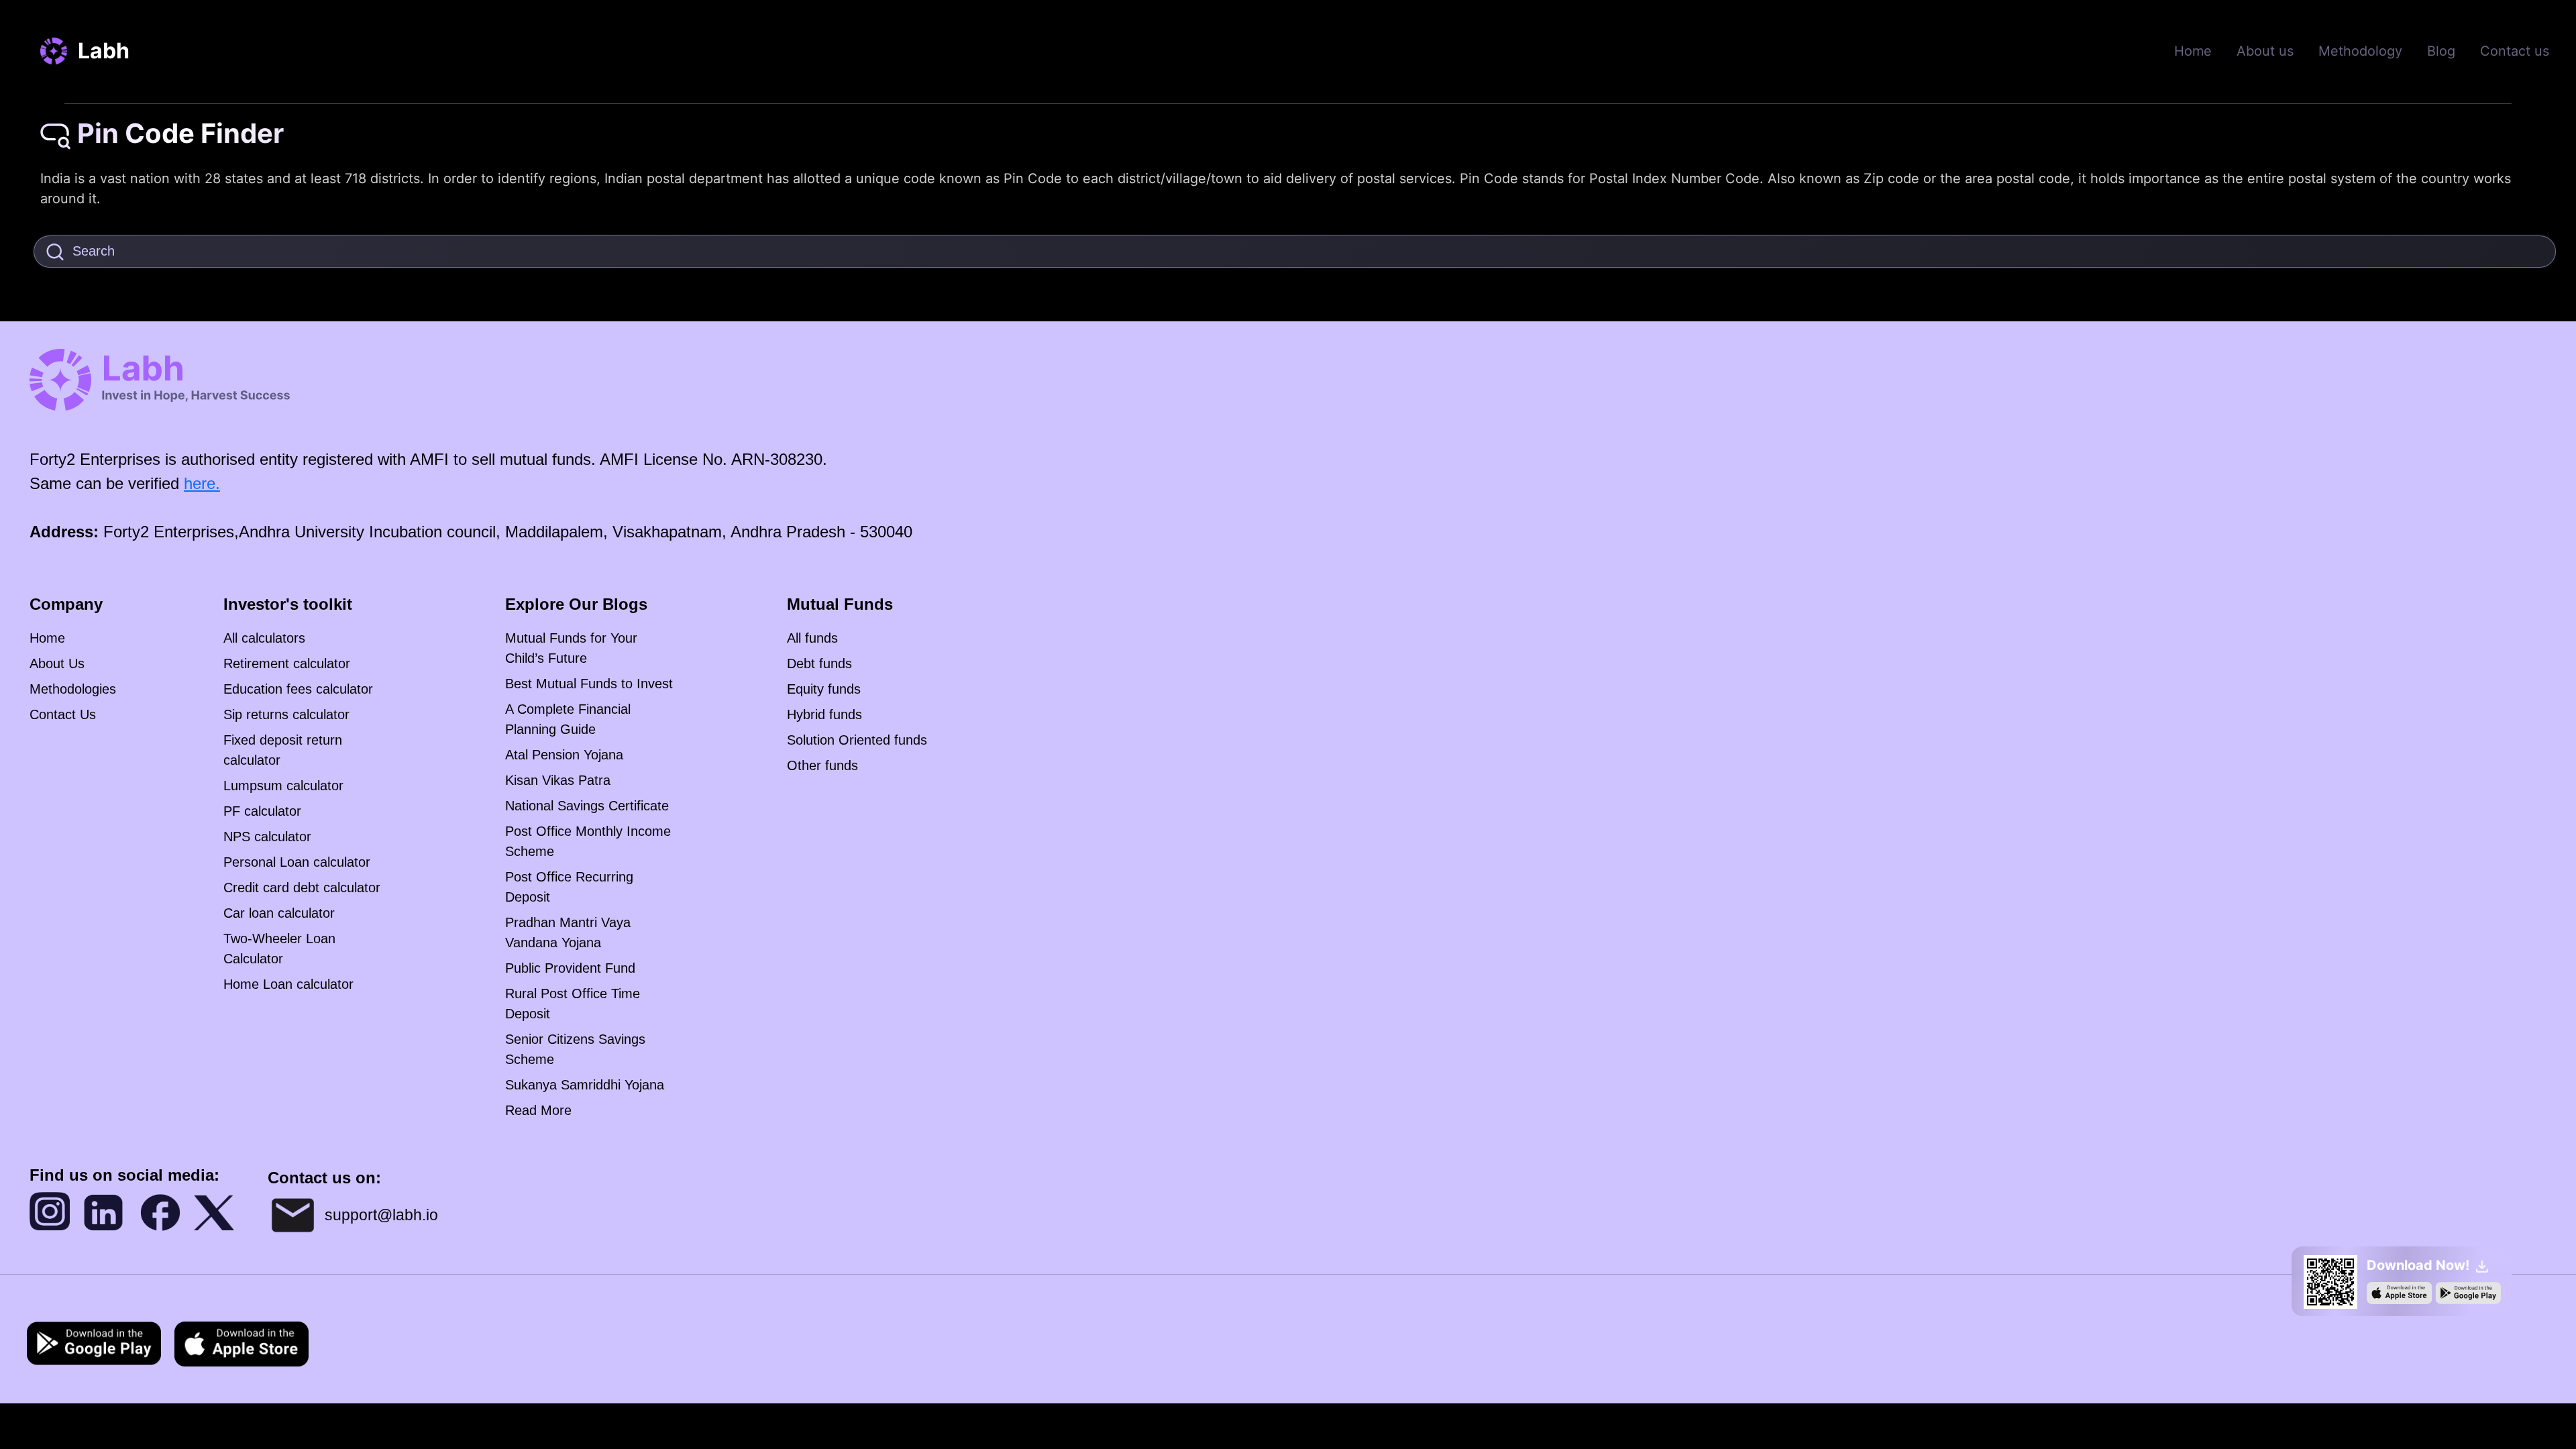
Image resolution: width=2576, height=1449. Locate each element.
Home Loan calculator (288, 984)
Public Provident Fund (570, 968)
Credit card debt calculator (302, 888)
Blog (2441, 51)
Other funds (822, 765)
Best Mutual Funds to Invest (589, 684)
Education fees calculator (298, 689)
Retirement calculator (287, 663)
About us (2265, 51)
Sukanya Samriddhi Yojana (585, 1085)
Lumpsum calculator (283, 786)
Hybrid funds (824, 714)
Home (2193, 51)
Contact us (2515, 51)
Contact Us (63, 714)
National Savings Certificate (587, 806)
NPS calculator (267, 837)
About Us (57, 663)
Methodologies (73, 689)
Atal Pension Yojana (564, 755)
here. (202, 483)
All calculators (264, 638)
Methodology (2360, 51)
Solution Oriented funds (857, 740)
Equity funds (824, 689)
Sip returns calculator (286, 714)
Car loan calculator (279, 913)
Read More (538, 1110)
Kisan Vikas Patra (558, 780)
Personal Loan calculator (297, 862)
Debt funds (819, 663)
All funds (812, 638)
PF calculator (262, 811)
